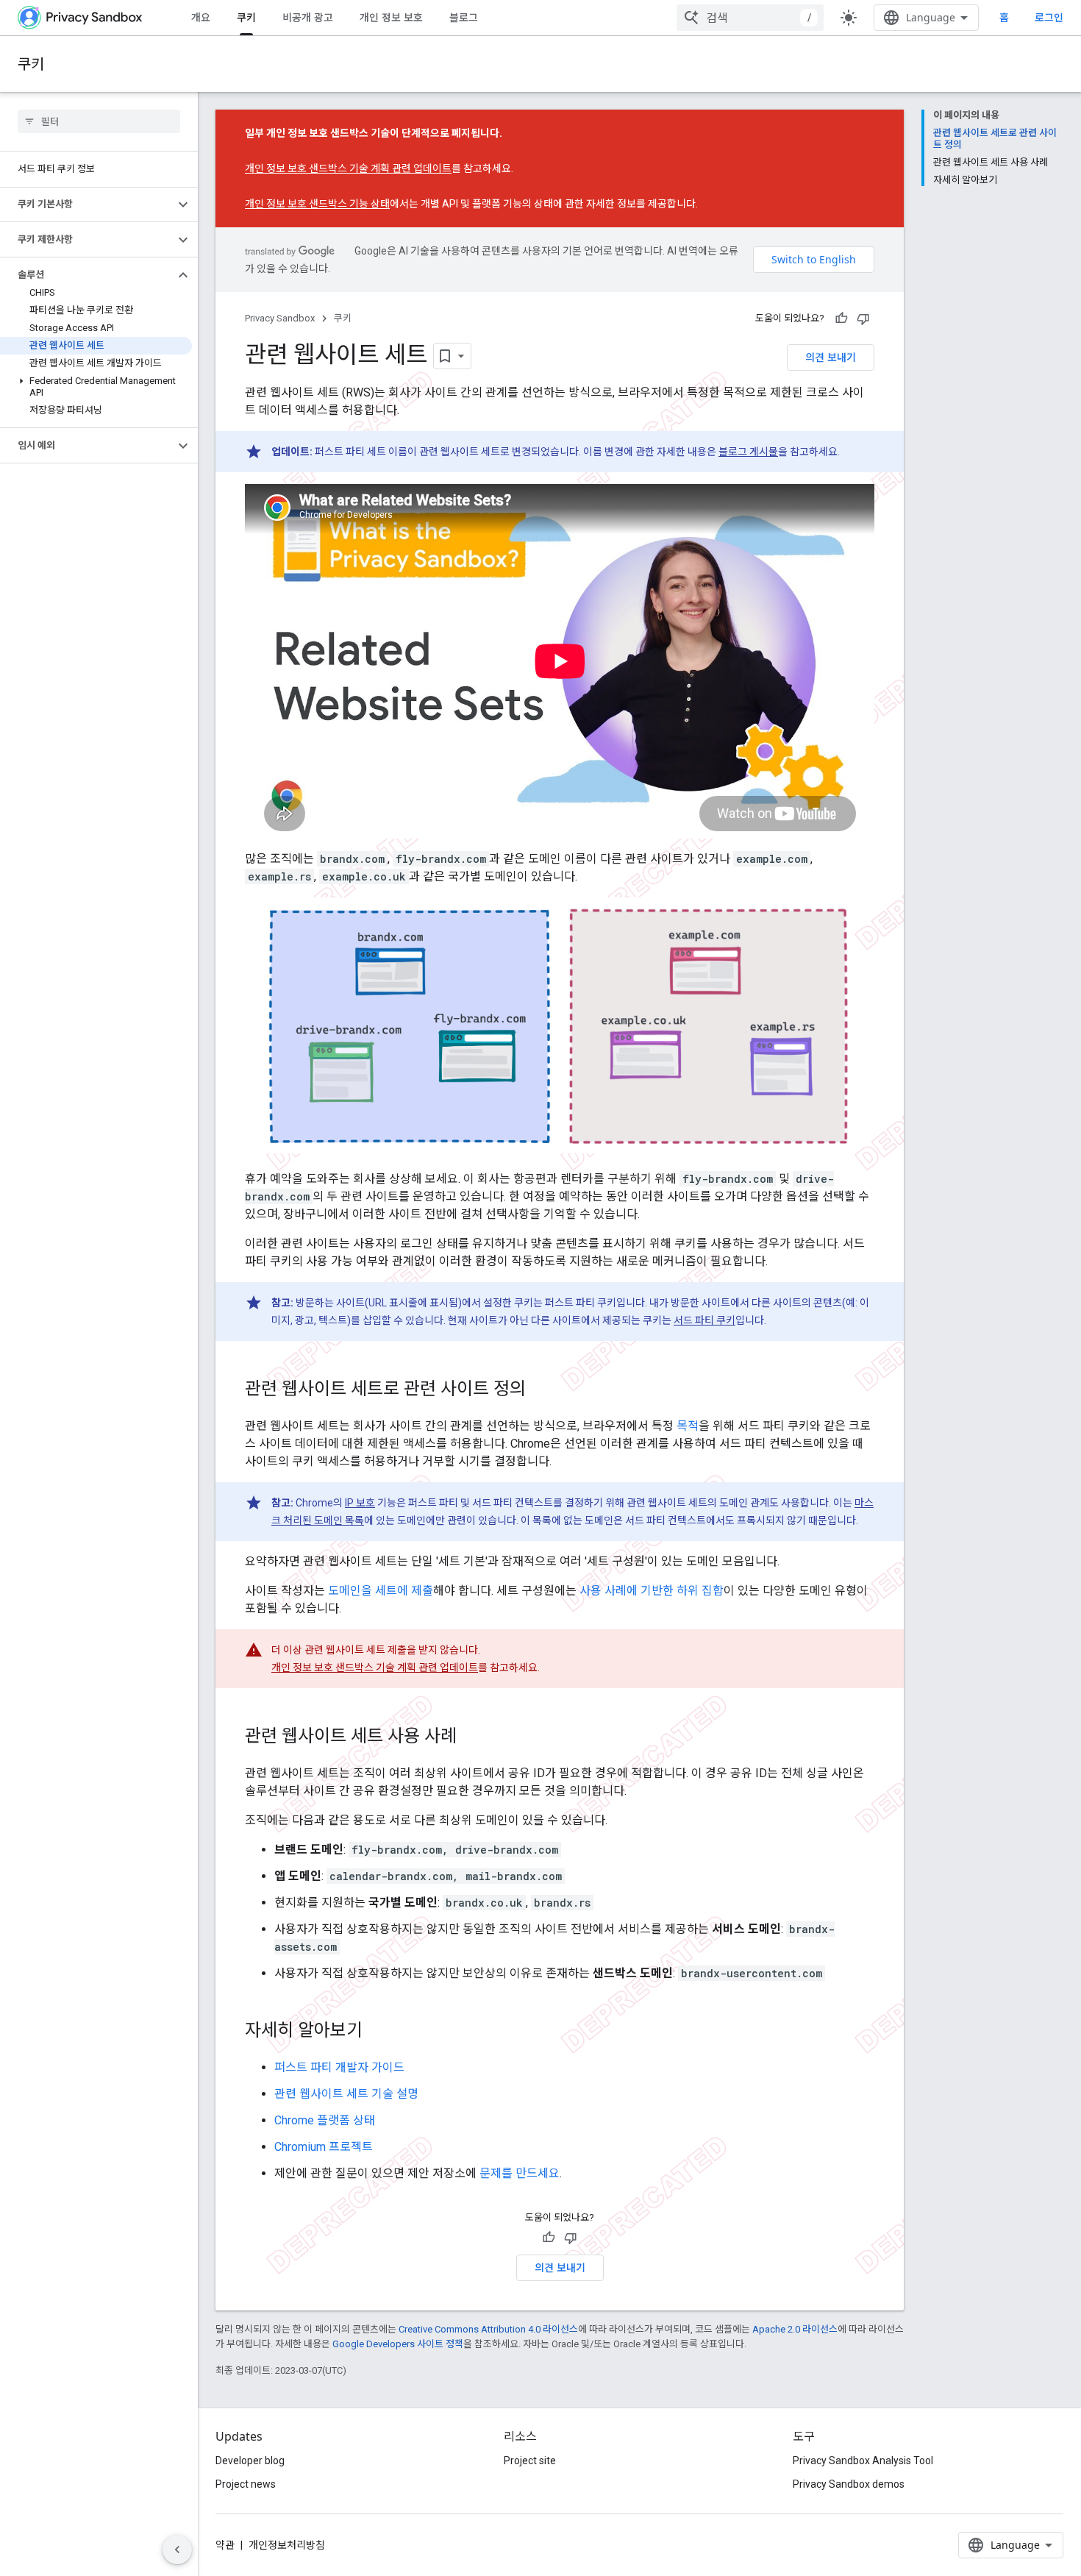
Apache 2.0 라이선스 (795, 2329)
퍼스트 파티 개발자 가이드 (339, 2067)
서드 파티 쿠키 (704, 1320)
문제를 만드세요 (520, 2173)
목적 (688, 1426)
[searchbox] (99, 121)
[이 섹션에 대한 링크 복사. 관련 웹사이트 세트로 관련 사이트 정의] (540, 1390)
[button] (87, 204)
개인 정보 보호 (391, 17)
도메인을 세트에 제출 (381, 1591)
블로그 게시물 (748, 452)
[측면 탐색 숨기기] (177, 2550)
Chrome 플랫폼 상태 (325, 2120)
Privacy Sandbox (280, 318)
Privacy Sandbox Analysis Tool (863, 2461)
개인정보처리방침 (287, 2545)
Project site (530, 2461)
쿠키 (246, 17)
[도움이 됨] (841, 319)
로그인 (1049, 18)
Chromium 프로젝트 (324, 2147)
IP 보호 (360, 1503)
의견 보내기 (831, 357)
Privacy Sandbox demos (849, 2484)
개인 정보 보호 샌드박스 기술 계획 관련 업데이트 (348, 168)
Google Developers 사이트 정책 (398, 2344)
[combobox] (750, 18)
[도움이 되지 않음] (863, 319)
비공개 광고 (308, 17)
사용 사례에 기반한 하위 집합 (652, 1591)
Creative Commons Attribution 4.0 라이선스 (488, 2329)
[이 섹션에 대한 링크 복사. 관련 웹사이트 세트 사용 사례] (471, 1737)
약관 (225, 2545)
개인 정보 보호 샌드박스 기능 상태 (317, 204)
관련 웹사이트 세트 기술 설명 (346, 2094)
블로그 (464, 17)
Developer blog (250, 2461)
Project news (246, 2484)
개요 (201, 17)
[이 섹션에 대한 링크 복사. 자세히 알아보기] (377, 2032)
